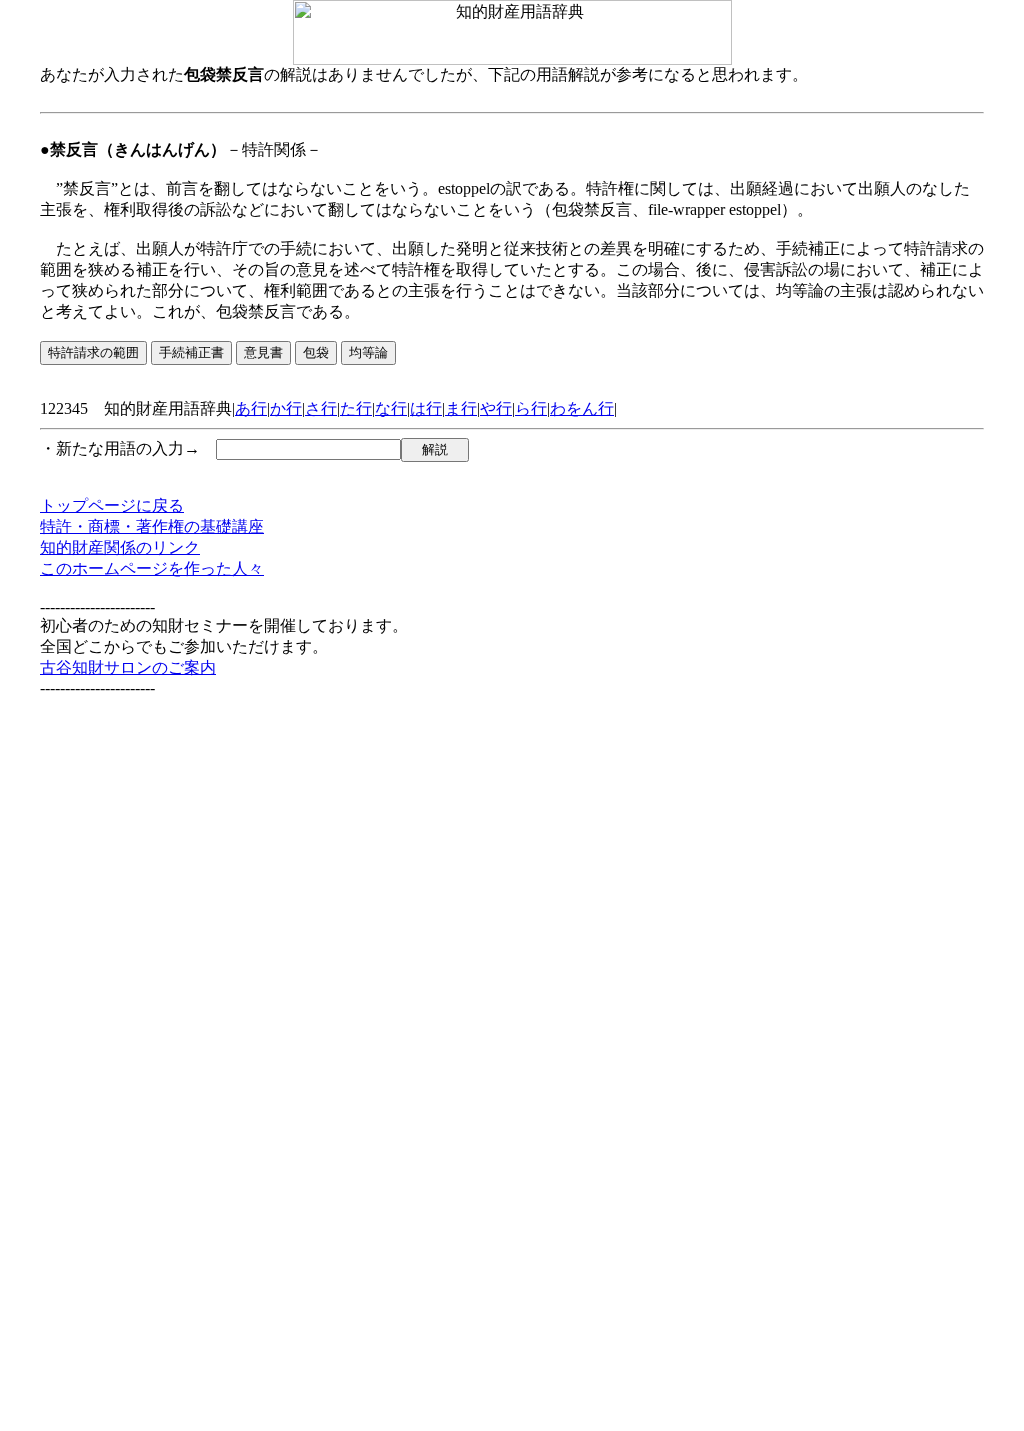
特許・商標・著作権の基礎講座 (152, 526)
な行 (391, 408)
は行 (426, 408)
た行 (356, 408)
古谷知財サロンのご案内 (128, 667)
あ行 (251, 408)
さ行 (321, 408)
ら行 (531, 408)
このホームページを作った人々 (152, 568)
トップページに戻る (112, 505)
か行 (286, 408)
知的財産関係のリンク (120, 547)
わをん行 (582, 408)
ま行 (461, 408)
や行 (496, 408)
